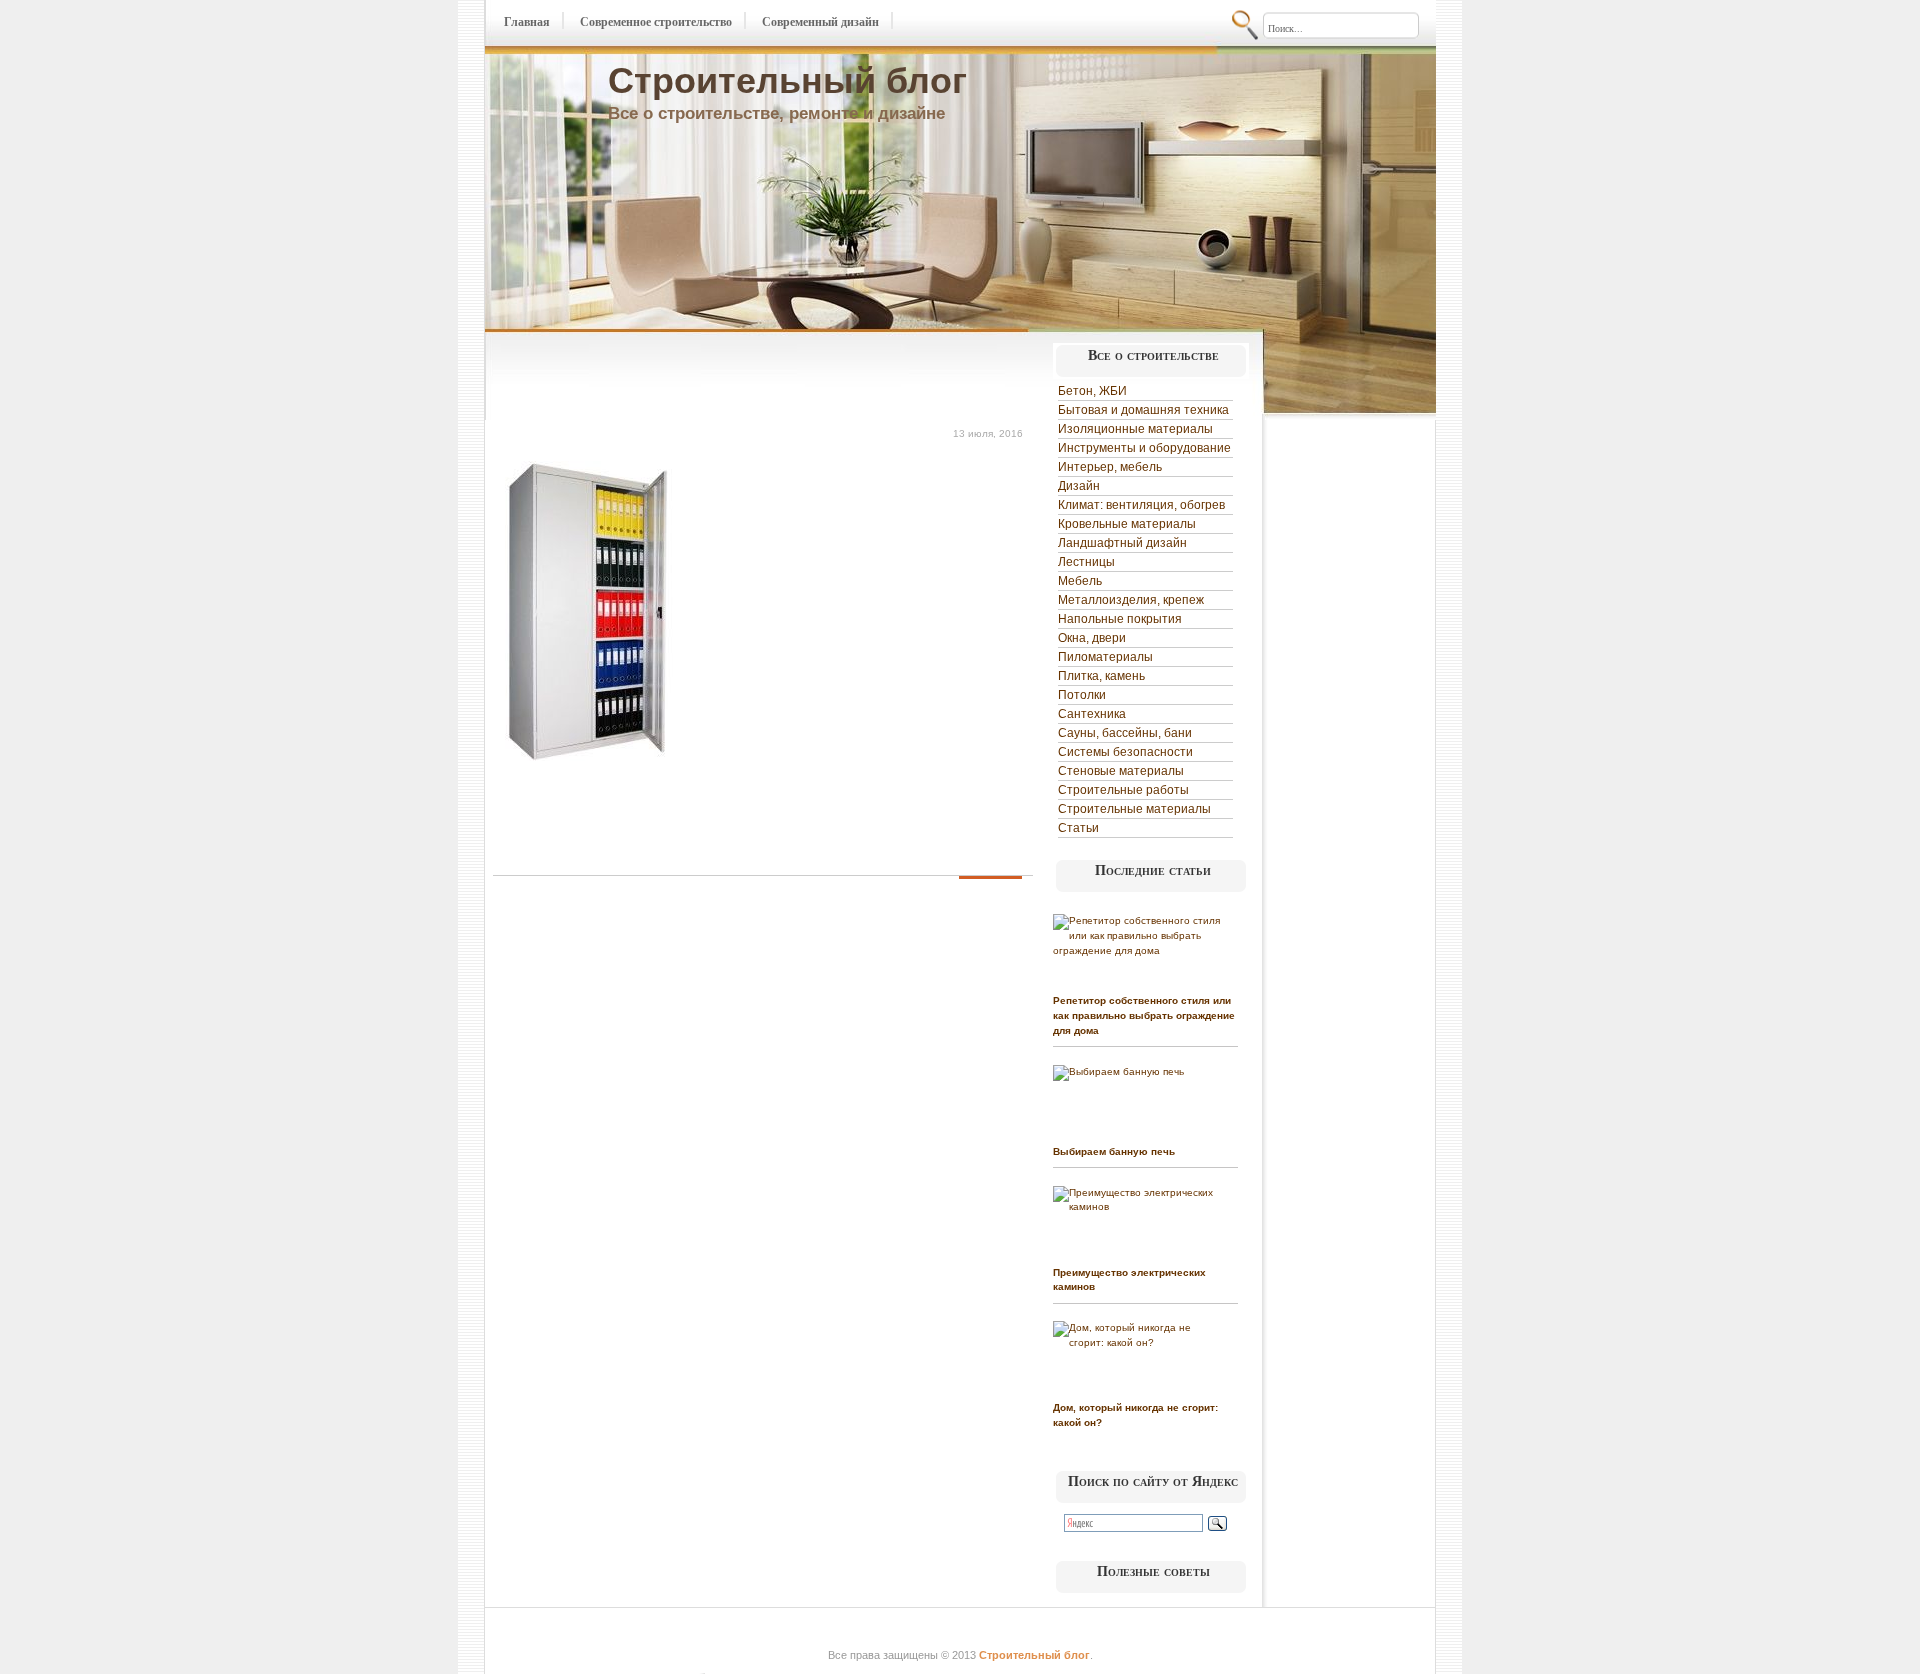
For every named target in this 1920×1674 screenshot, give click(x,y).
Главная (527, 22)
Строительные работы (1123, 790)
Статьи (1078, 828)
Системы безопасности (1125, 752)
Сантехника (1092, 714)
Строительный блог (787, 80)
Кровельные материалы (1127, 524)
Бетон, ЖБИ (1092, 391)
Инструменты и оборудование (1144, 448)
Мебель (1080, 581)
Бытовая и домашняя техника (1143, 410)
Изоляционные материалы (1135, 429)
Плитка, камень (1101, 676)
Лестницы (1086, 562)
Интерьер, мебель (1110, 467)
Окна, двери (1092, 638)
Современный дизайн (820, 22)
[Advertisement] (727, 378)
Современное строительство (656, 22)
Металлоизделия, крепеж (1131, 600)
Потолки (1082, 695)
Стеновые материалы (1121, 771)
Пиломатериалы (1105, 657)
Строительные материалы (1134, 809)
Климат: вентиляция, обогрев (1141, 505)
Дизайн (1079, 486)
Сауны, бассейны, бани (1125, 733)
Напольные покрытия (1120, 619)
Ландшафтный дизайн (1122, 543)
